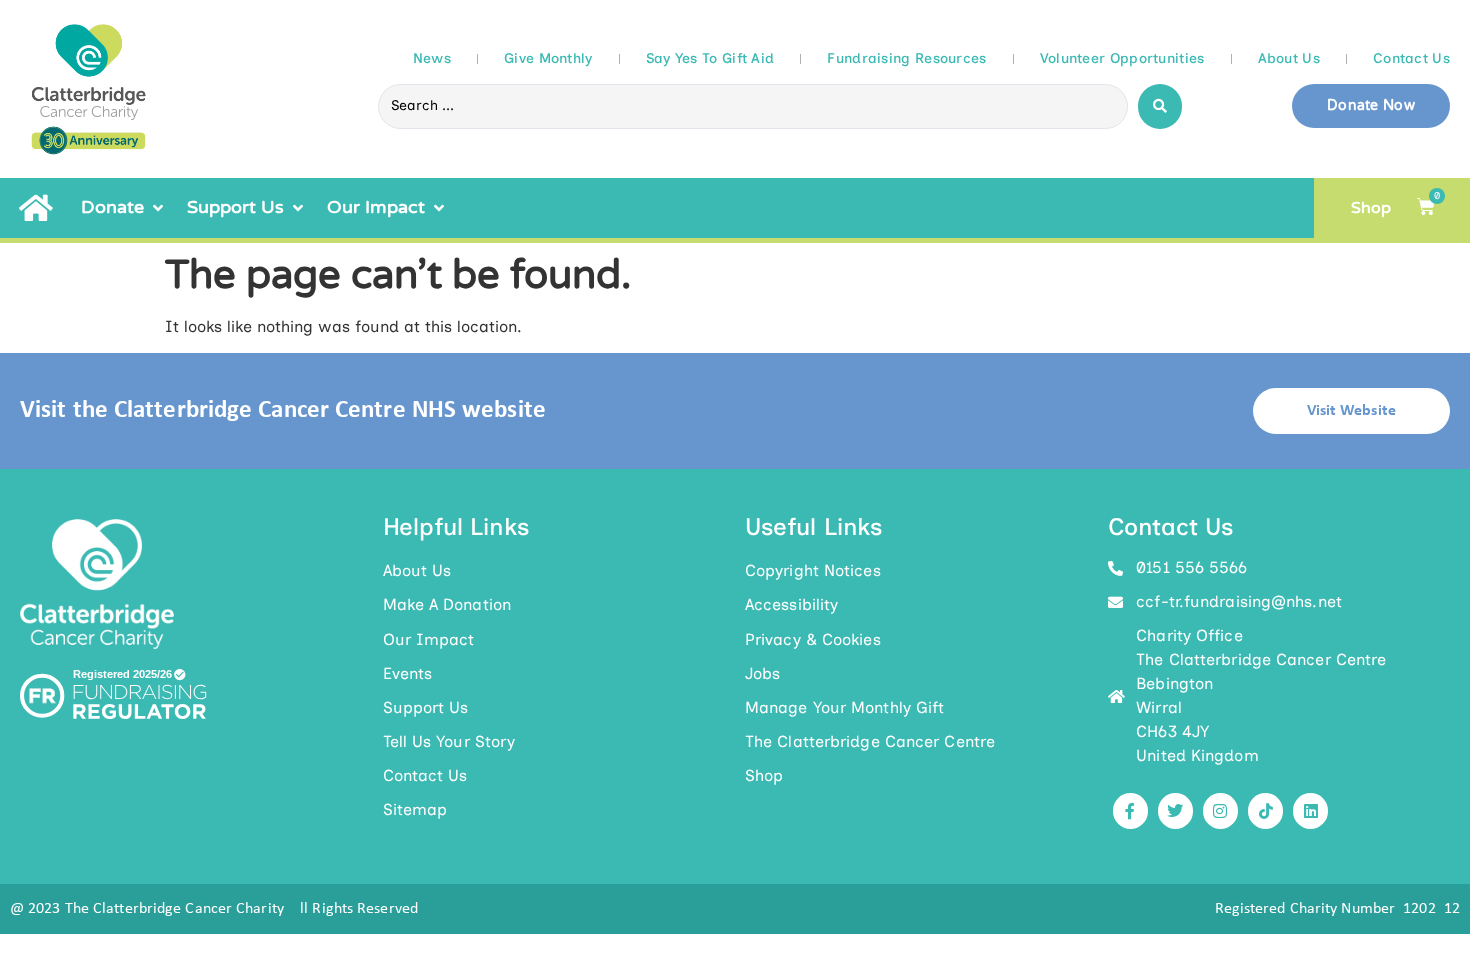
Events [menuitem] (408, 673)
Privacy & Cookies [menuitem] (813, 639)
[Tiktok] (1265, 810)
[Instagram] (1220, 810)
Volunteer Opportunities (1122, 58)
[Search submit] (1160, 106)
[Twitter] (1175, 810)
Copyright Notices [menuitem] (813, 570)
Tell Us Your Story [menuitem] (449, 741)
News (432, 58)
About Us (1289, 58)
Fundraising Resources (906, 58)
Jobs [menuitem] (762, 673)
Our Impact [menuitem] (429, 639)
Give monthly (548, 58)
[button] (124, 207)
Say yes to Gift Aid (710, 58)
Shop (1371, 208)
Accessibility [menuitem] (791, 604)
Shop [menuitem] (764, 775)
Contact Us (1411, 58)
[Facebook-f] (1130, 810)
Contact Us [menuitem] (425, 775)
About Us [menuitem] (417, 570)
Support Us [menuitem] (426, 707)
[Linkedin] (1310, 810)
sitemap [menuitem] (415, 809)
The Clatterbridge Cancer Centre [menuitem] (870, 741)
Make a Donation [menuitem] (447, 604)
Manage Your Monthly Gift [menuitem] (844, 707)
